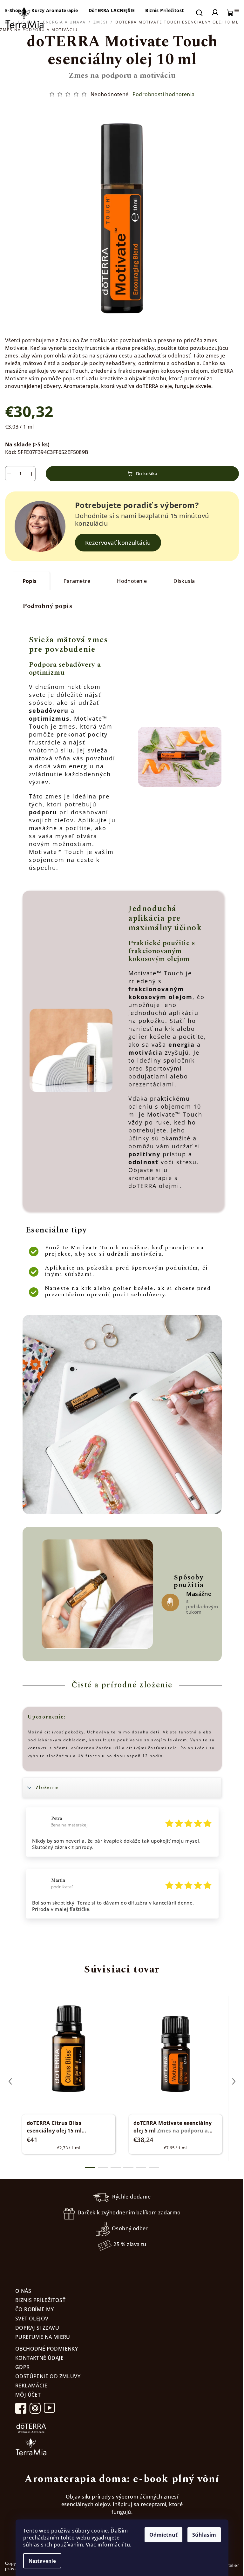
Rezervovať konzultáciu (118, 543)
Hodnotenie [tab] (132, 581)
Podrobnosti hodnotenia (164, 94)
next (234, 2081)
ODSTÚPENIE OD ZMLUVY (48, 2376)
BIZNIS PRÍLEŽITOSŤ (40, 2300)
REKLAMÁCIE (31, 2386)
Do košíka (147, 474)
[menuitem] (55, 10)
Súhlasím (204, 2535)
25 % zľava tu (130, 2245)
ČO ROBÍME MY (35, 2309)
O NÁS (23, 2291)
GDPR (23, 2367)
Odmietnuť (163, 2535)
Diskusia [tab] (184, 581)
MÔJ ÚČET (28, 2395)
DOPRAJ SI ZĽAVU (37, 2328)
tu (127, 2545)
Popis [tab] (30, 581)
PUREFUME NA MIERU (43, 2337)
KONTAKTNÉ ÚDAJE (39, 2358)
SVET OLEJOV (32, 2319)
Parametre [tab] (77, 581)
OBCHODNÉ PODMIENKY (47, 2349)
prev (10, 2081)
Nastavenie (42, 2561)
